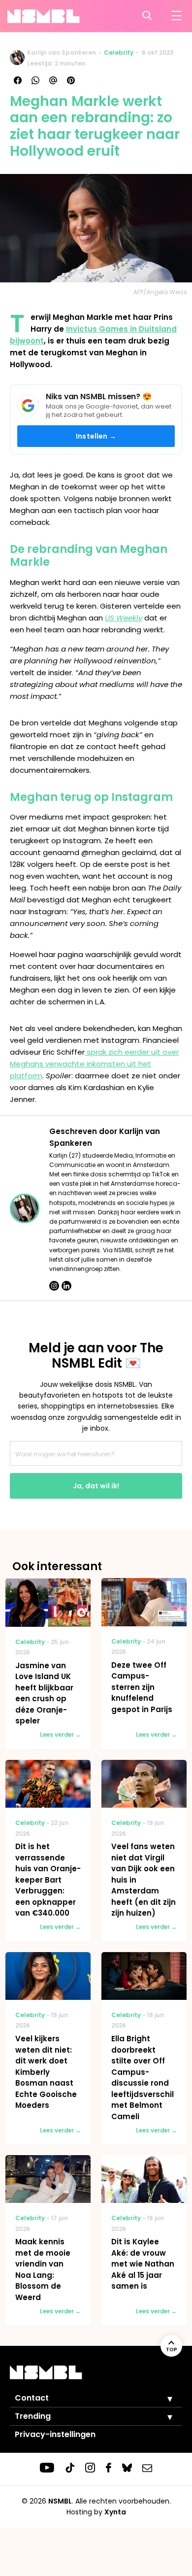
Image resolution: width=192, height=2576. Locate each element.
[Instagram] (54, 1286)
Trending (33, 2416)
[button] (162, 2399)
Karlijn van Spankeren (62, 52)
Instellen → (96, 436)
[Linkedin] (66, 1286)
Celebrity (119, 52)
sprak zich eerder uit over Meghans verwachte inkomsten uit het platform (94, 1064)
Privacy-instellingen (55, 2434)
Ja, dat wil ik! (96, 1486)
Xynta (115, 2512)
